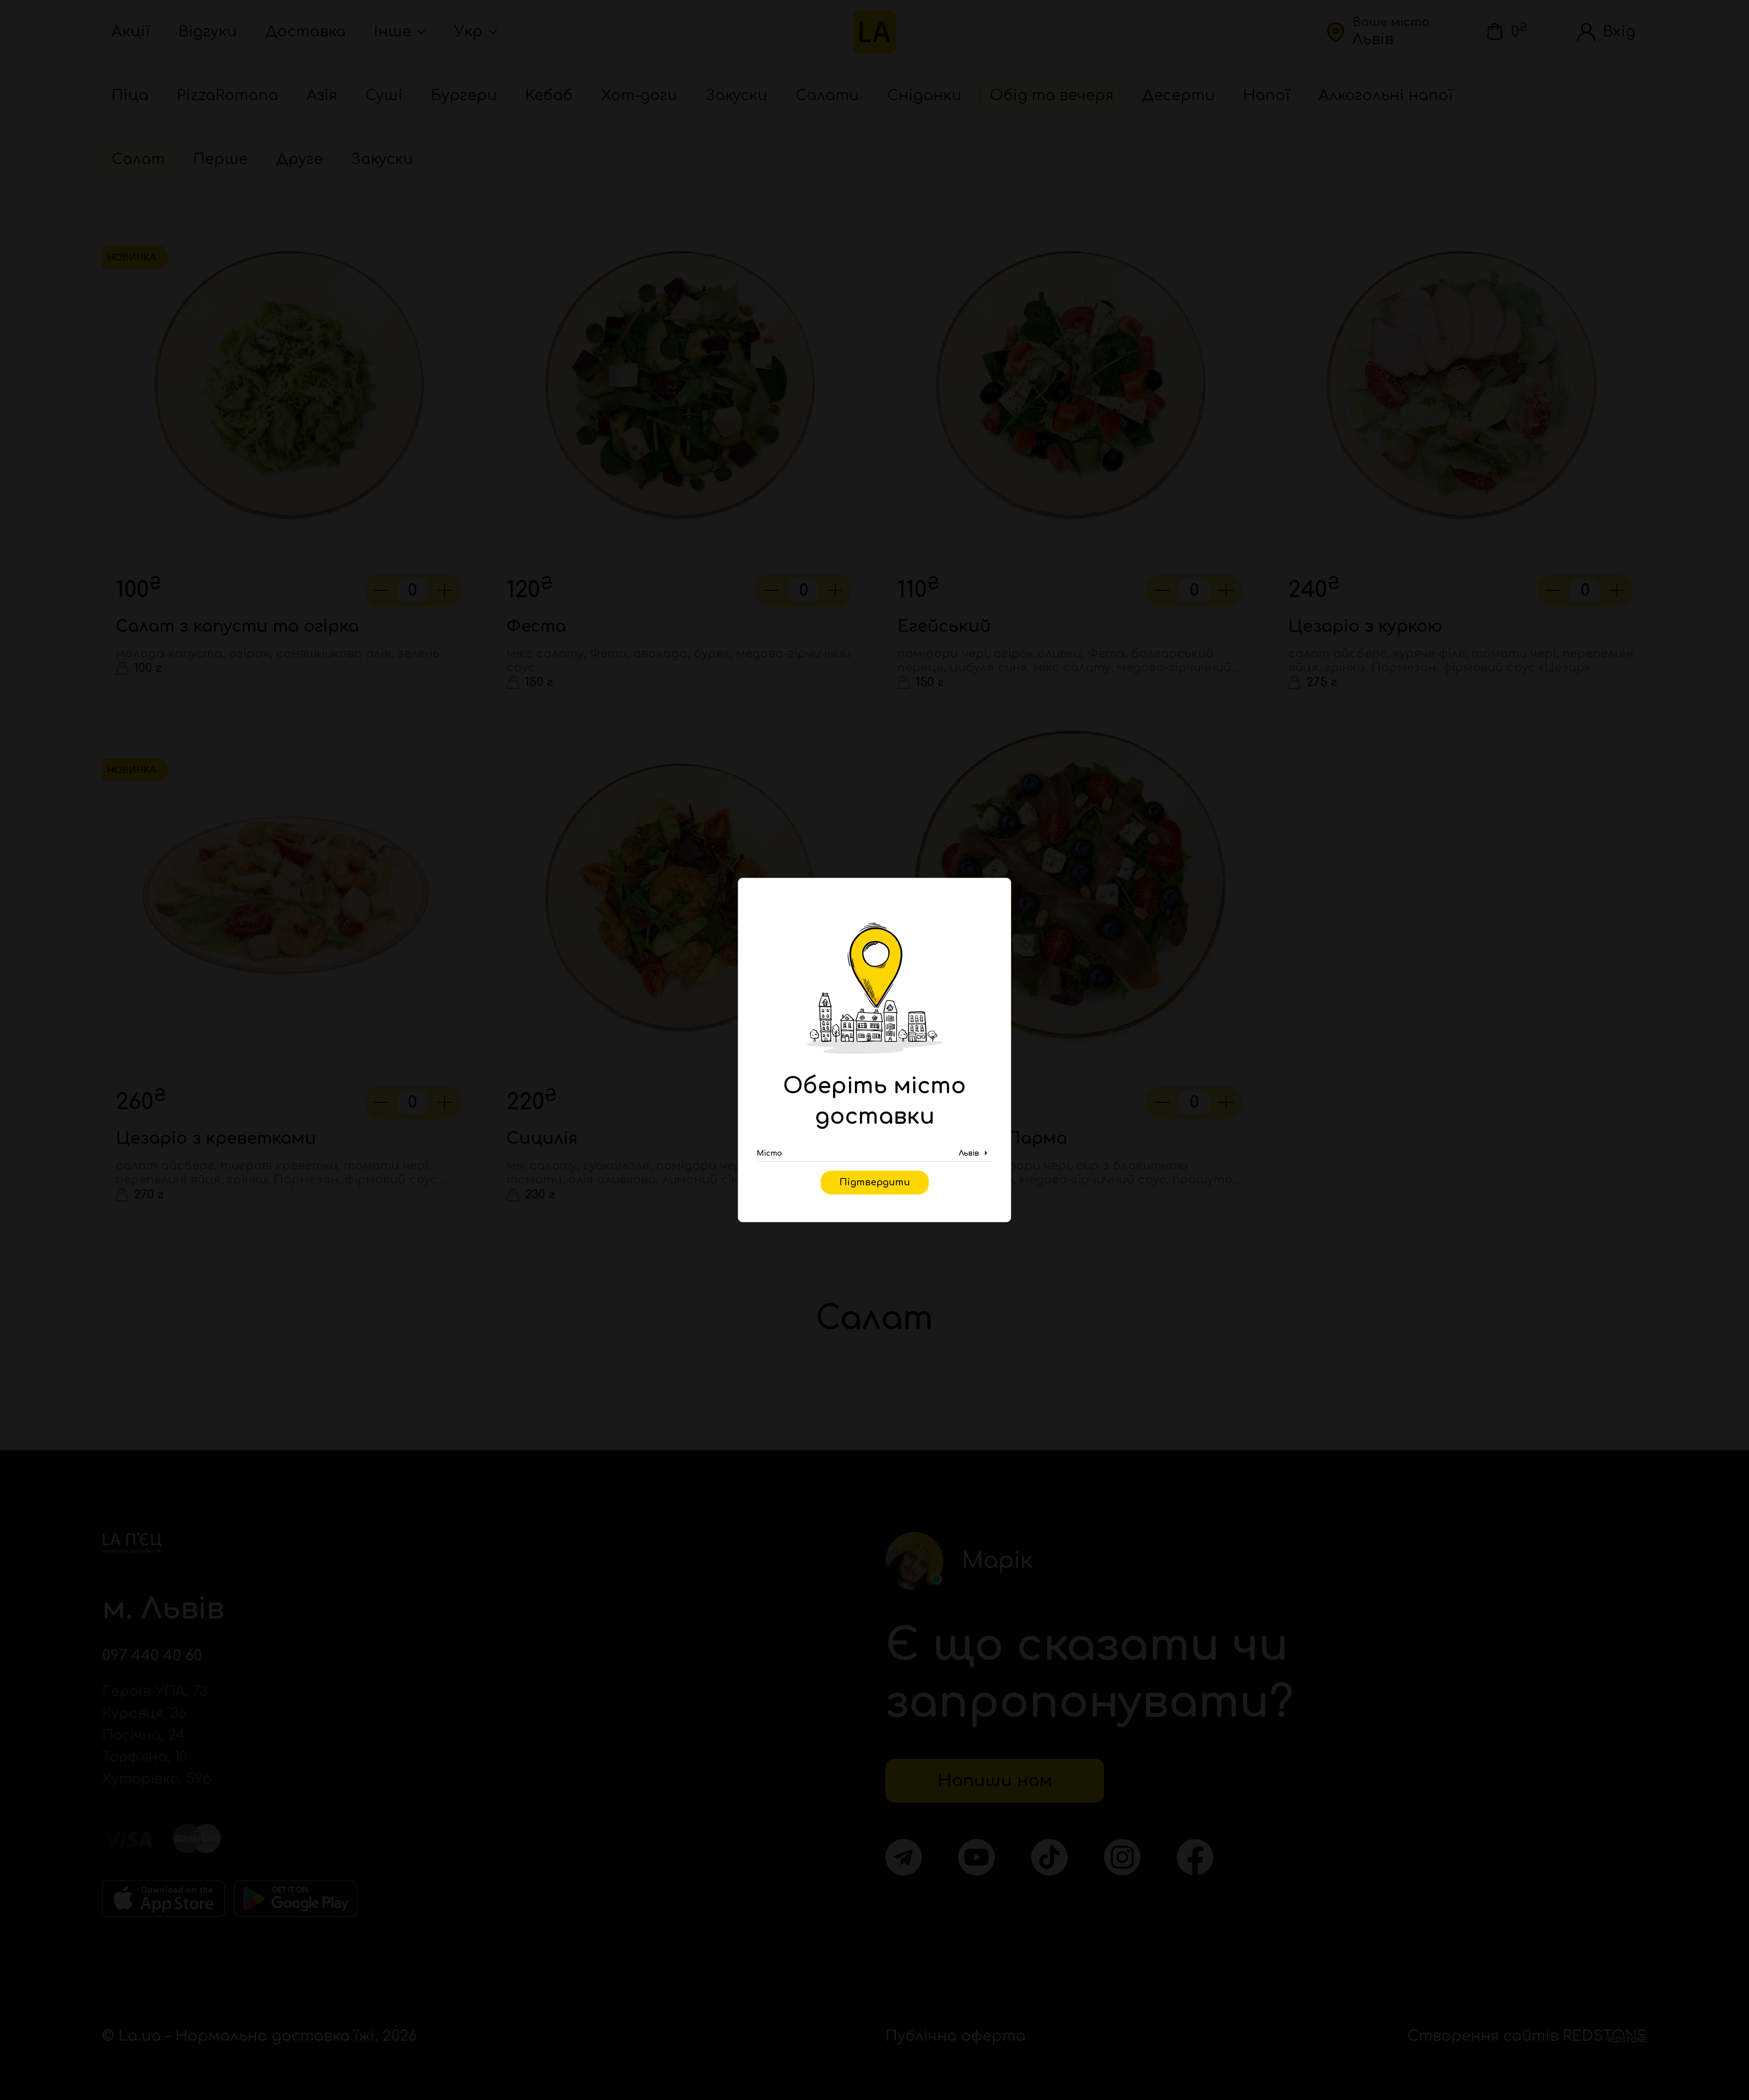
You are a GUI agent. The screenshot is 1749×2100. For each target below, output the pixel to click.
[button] (874, 1153)
